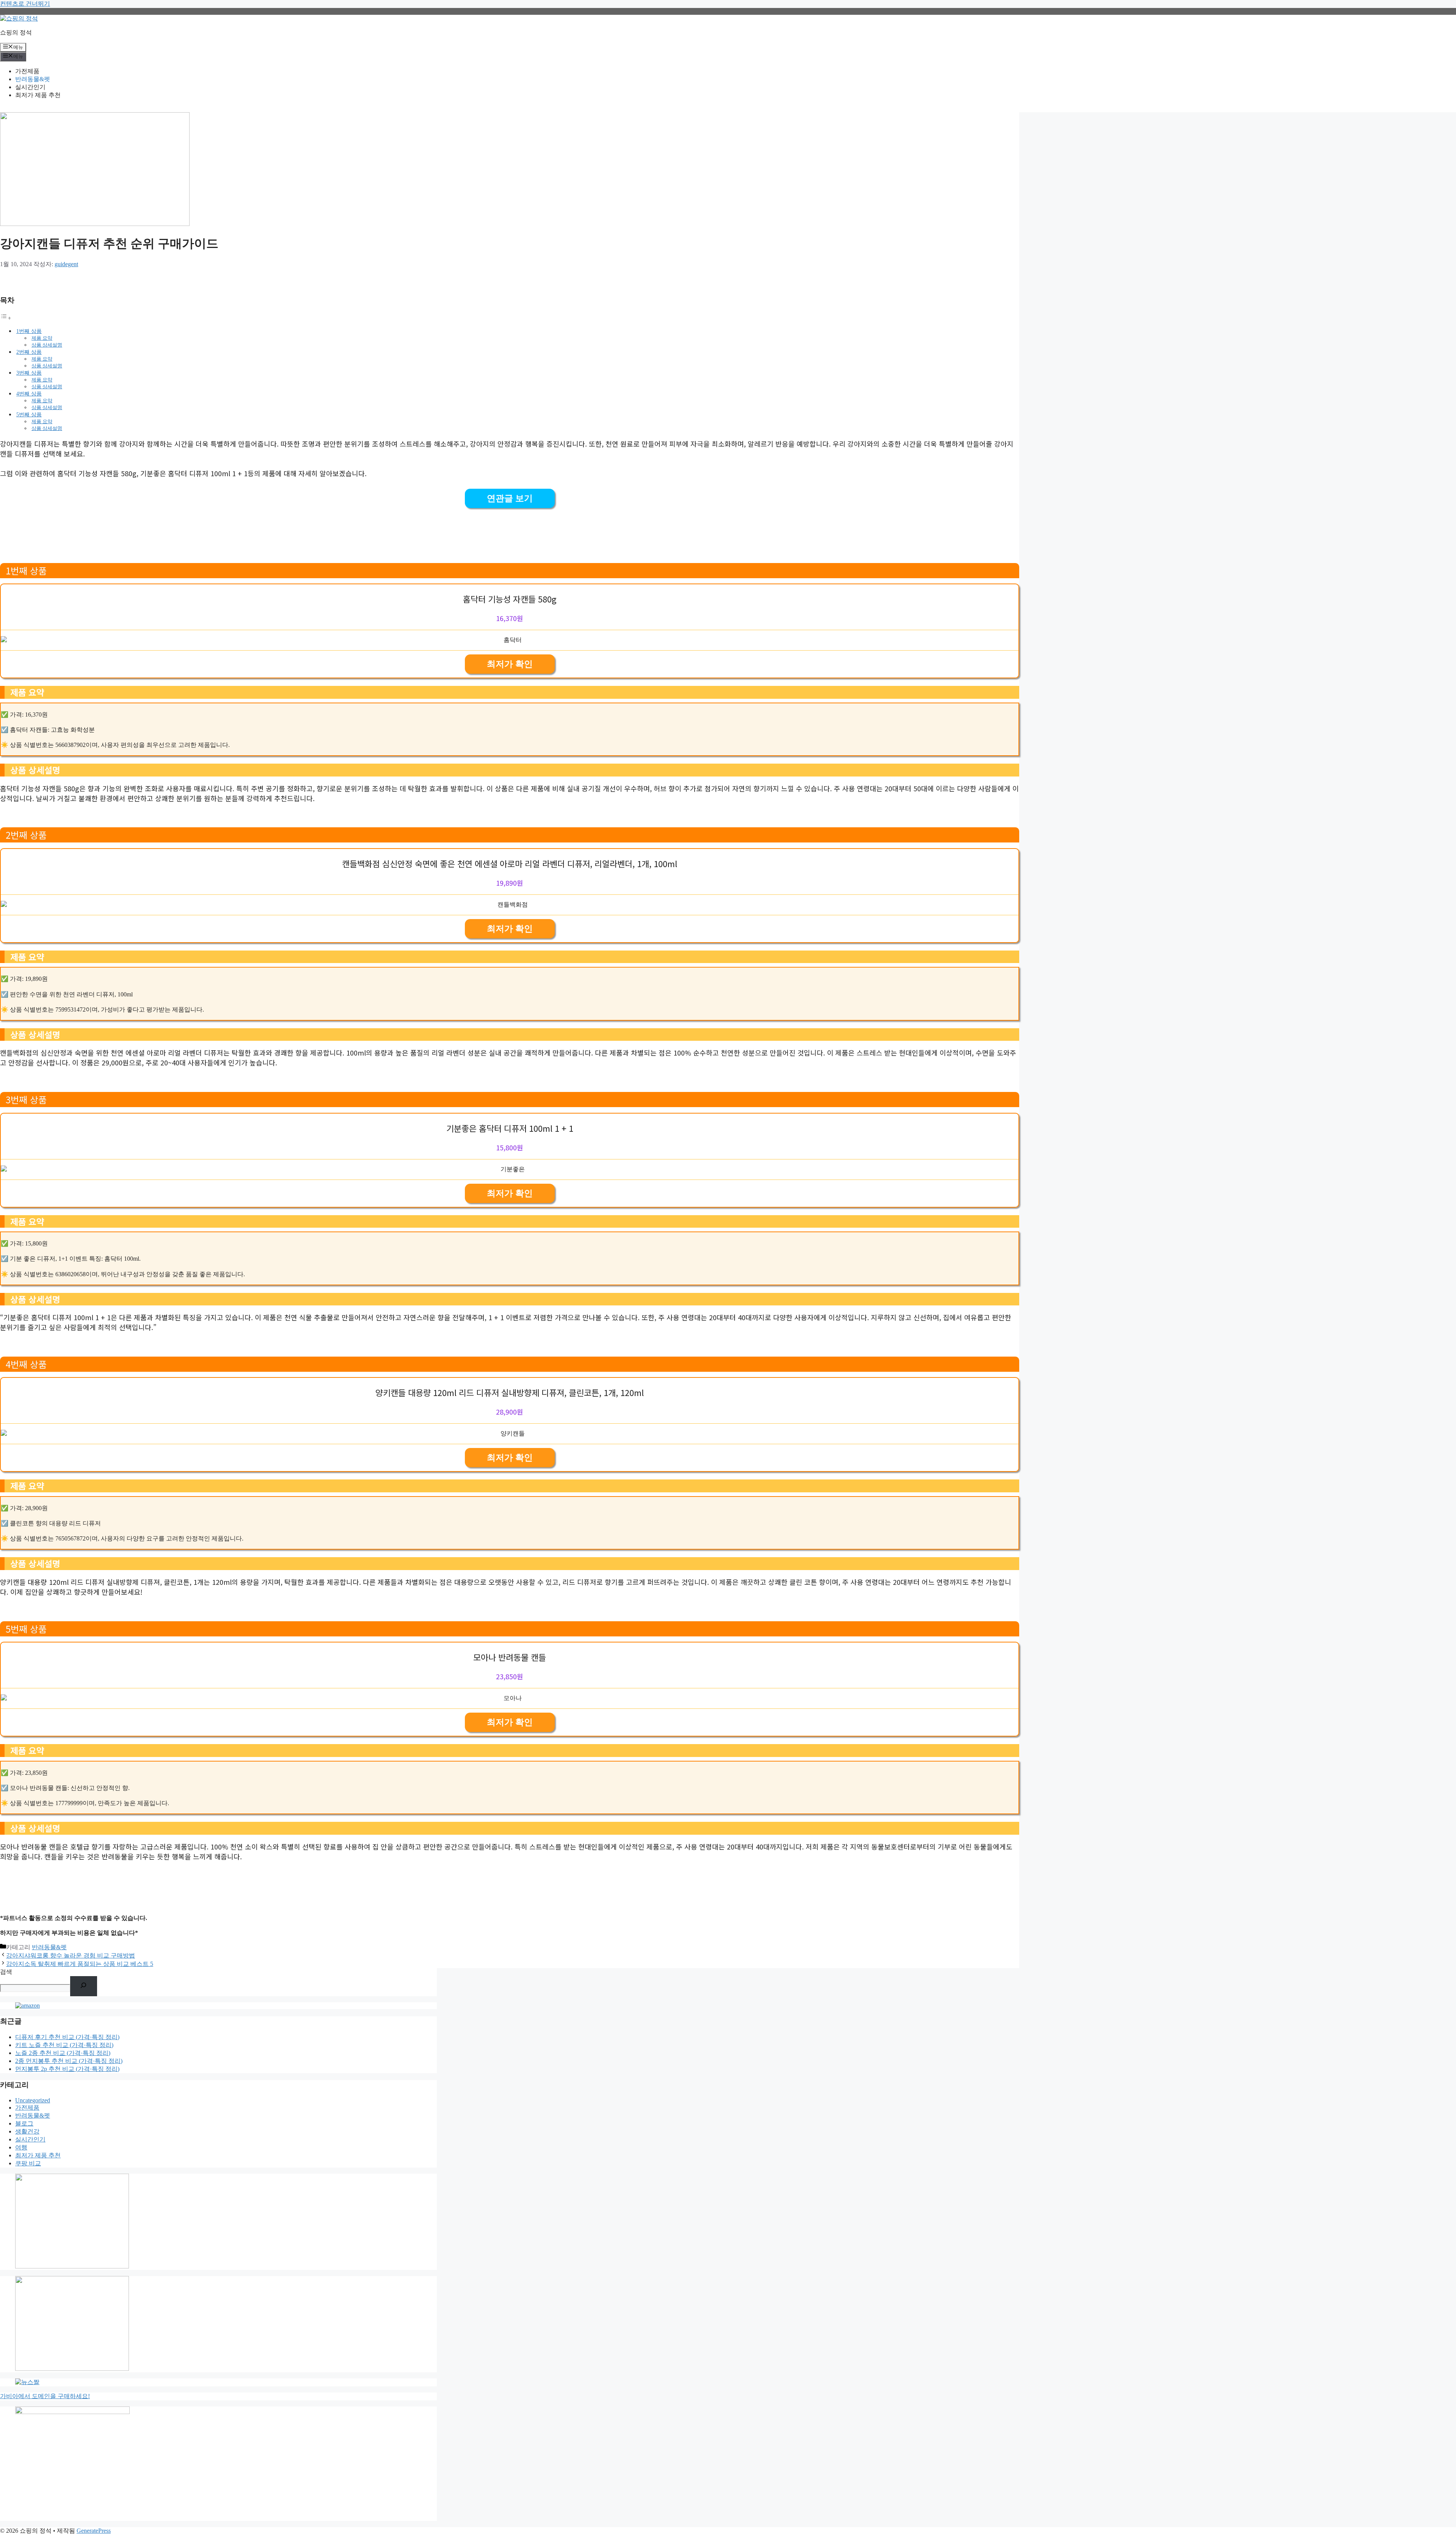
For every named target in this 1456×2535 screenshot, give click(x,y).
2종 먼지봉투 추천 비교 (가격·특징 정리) (69, 2061)
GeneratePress (94, 2531)
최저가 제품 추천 (38, 95)
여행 (21, 2147)
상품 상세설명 (47, 345)
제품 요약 (42, 338)
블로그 (24, 2123)
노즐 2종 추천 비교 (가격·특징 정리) (63, 2053)
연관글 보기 (510, 498)
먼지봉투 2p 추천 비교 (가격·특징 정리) (67, 2069)
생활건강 (27, 2131)
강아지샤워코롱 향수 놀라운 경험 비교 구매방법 (71, 1955)
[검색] (84, 1986)
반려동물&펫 (33, 79)
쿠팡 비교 (28, 2163)
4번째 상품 (29, 394)
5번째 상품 (29, 414)
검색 (6, 1972)
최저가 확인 (510, 664)
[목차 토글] (6, 318)
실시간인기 (30, 87)
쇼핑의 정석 (16, 32)
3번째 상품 (29, 373)
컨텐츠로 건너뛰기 (25, 4)
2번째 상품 (29, 352)
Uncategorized (33, 2100)
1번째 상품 (29, 331)
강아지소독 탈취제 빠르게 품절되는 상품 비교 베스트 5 (80, 1964)
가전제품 (27, 71)
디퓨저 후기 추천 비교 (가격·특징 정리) (67, 2037)
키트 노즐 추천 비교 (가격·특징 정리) (64, 2045)
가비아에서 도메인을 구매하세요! (45, 2396)
